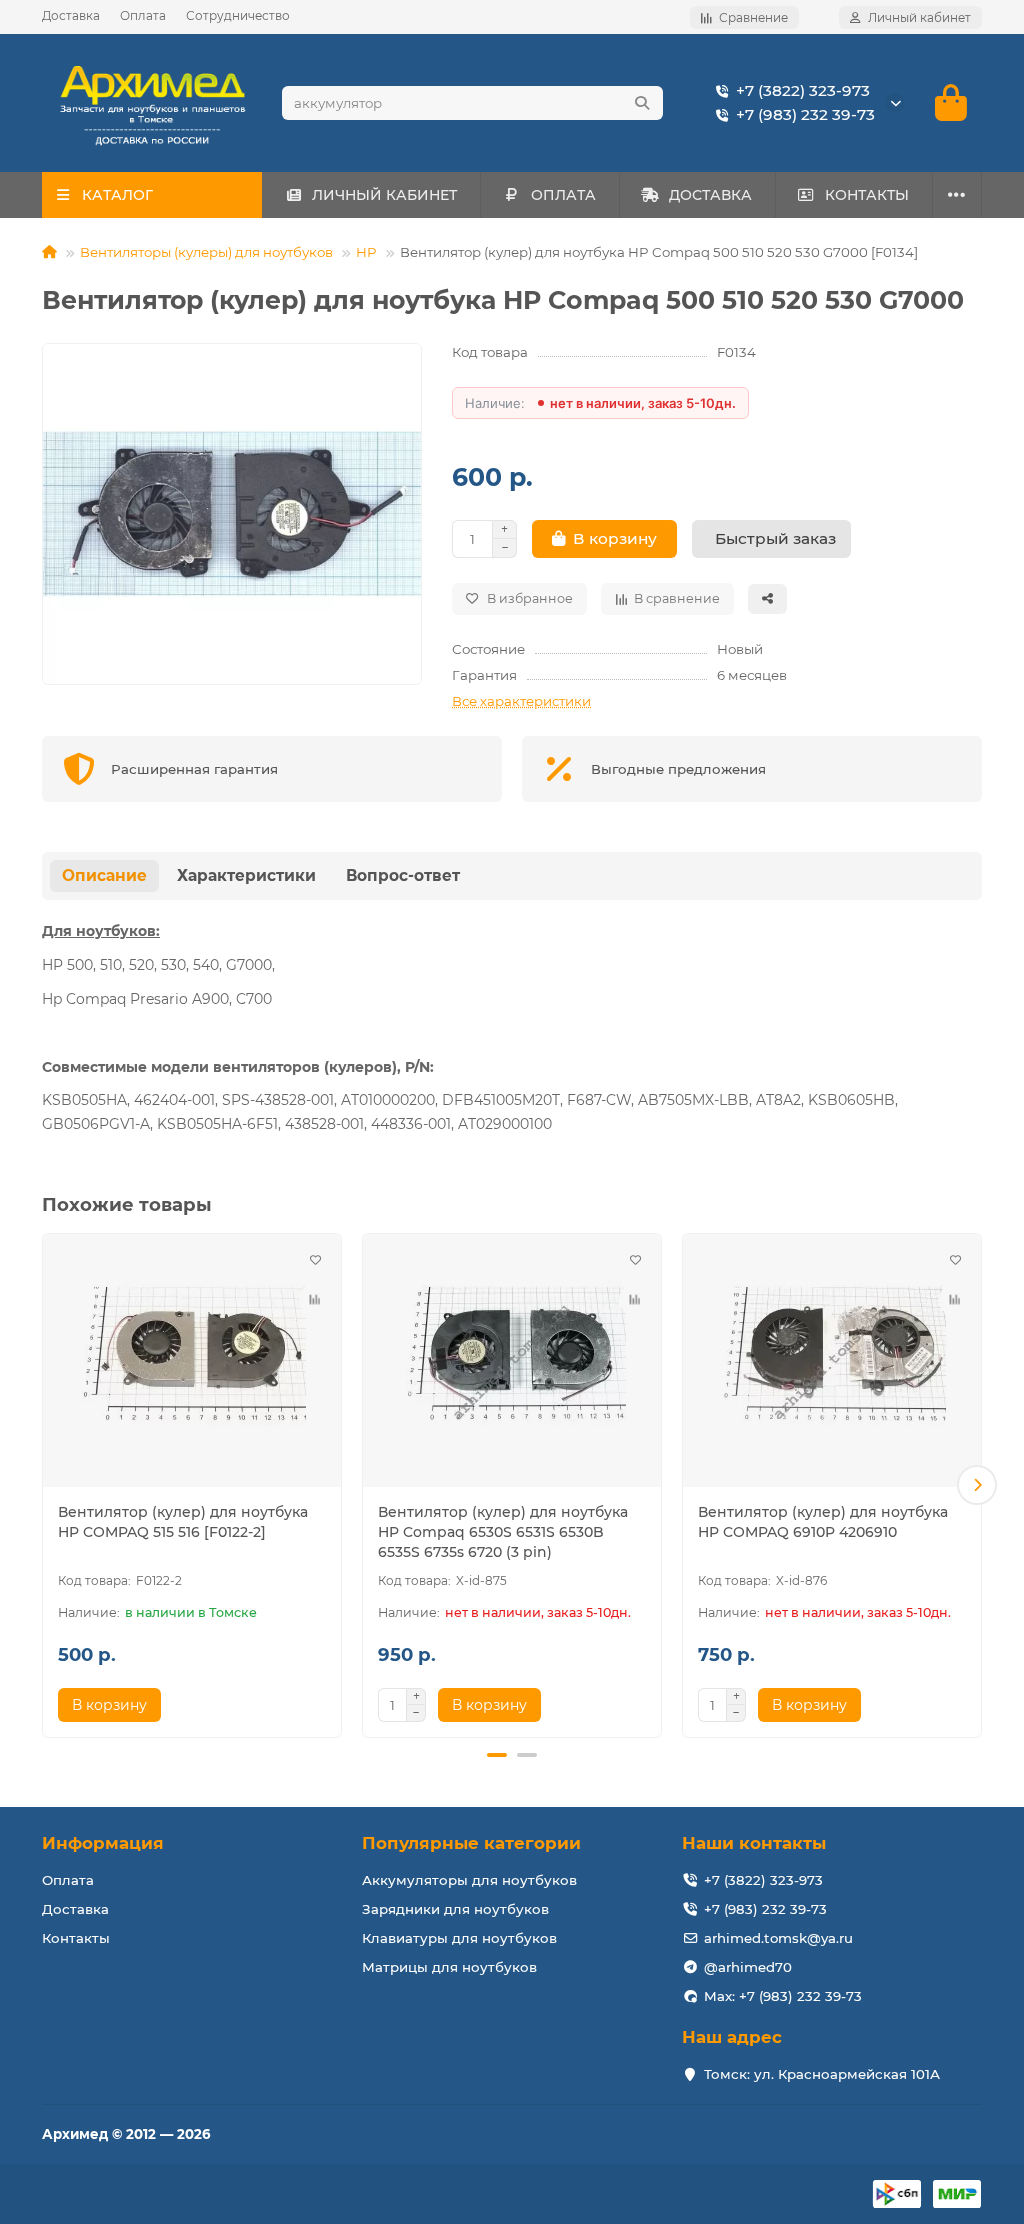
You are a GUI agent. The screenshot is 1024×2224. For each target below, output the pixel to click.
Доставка (71, 15)
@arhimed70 (748, 1967)
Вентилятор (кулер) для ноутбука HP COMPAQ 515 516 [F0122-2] (183, 1522)
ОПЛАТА (563, 195)
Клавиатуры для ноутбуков (459, 1938)
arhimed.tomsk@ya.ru (778, 1938)
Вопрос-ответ (403, 875)
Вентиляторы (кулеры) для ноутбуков (206, 252)
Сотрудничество (238, 15)
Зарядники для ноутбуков (455, 1909)
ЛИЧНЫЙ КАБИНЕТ (384, 195)
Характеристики (246, 875)
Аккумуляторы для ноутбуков (469, 1880)
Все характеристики (521, 701)
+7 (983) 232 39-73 (805, 114)
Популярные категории (471, 1843)
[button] (47, 1485)
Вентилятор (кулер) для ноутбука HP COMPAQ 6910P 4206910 (823, 1522)
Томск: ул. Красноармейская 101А (822, 2074)
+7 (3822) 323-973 (803, 90)
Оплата (143, 15)
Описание (104, 875)
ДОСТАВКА (710, 195)
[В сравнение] (315, 1300)
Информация (103, 1843)
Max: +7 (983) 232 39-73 (783, 1996)
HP (366, 252)
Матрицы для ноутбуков (449, 1967)
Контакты (76, 1938)
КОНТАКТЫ (867, 195)
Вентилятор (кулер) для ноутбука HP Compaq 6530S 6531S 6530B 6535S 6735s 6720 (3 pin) (503, 1532)
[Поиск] (642, 103)
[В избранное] (315, 1260)
